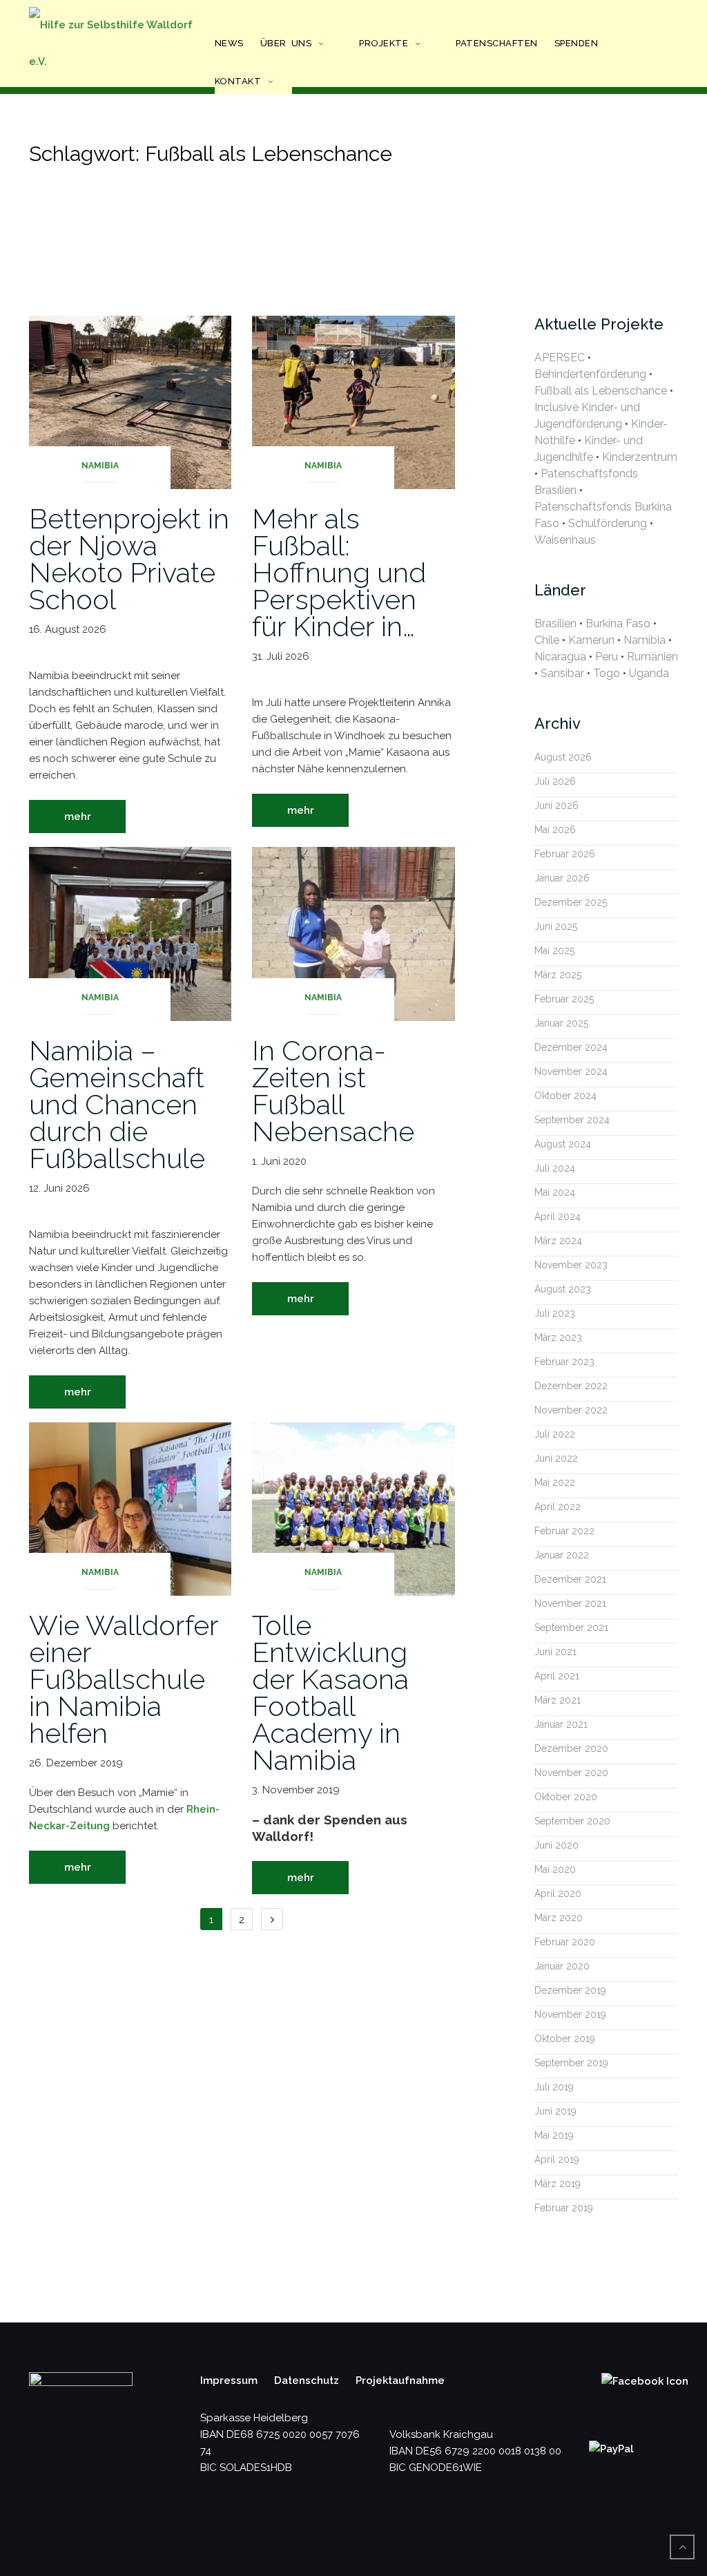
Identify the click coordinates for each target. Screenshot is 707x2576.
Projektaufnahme (400, 2381)
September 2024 (572, 1120)
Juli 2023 (555, 1313)
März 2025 (558, 975)
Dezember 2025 (571, 902)
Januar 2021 (561, 1724)
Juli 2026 (555, 781)
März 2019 (558, 2184)
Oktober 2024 (565, 1096)
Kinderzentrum (640, 457)
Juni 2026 (556, 805)
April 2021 (557, 1676)
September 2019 (571, 2063)
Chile (547, 640)
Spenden (577, 43)
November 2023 (571, 1265)
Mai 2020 (555, 1869)
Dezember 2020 (571, 1748)
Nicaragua (560, 657)
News (229, 43)
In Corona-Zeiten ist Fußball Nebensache (333, 1091)
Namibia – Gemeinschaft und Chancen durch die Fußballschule (117, 1104)
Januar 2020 (562, 1966)
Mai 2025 (554, 951)
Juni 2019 (555, 2111)
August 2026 (563, 757)
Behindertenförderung (590, 374)
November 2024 (571, 1071)
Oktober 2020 (566, 1797)
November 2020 (571, 1773)
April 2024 (558, 1217)
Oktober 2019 (565, 2039)
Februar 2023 (564, 1362)
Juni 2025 (556, 926)
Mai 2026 (555, 830)
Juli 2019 (554, 2087)
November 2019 (570, 2014)
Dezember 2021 (570, 1579)
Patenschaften (497, 43)
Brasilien (555, 623)
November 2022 (571, 1410)
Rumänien (652, 657)
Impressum (229, 2381)
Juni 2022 (556, 1458)
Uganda (649, 673)
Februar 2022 (564, 1531)
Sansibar (562, 673)
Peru (607, 657)
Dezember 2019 (570, 1990)
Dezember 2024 (571, 1047)
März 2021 (558, 1700)
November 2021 (570, 1603)
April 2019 (557, 2159)
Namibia (100, 466)
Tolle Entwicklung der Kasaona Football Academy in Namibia (330, 1692)
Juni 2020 (556, 1845)
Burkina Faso (618, 623)
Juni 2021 (555, 1652)
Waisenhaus (565, 540)
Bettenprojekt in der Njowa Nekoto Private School (129, 559)
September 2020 (572, 1821)
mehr (78, 817)
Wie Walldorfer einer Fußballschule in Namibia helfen (124, 1679)
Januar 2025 (561, 1023)
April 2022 (558, 1507)
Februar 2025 (564, 999)
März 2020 (559, 1918)
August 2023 (563, 1289)
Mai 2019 (554, 2135)
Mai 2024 (555, 1192)
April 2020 (558, 1893)
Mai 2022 (555, 1482)
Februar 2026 (565, 854)
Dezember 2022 (571, 1386)
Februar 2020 (565, 1942)
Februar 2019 (564, 2208)
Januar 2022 (562, 1555)
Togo (607, 673)
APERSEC (560, 357)
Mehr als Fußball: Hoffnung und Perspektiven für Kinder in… (339, 572)
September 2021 (571, 1628)
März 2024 (558, 1241)
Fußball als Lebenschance (601, 391)
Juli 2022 (555, 1434)
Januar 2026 (562, 878)
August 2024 (563, 1144)
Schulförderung (608, 523)
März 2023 (558, 1337)
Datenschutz (307, 2381)
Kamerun (591, 640)
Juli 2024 (555, 1168)
